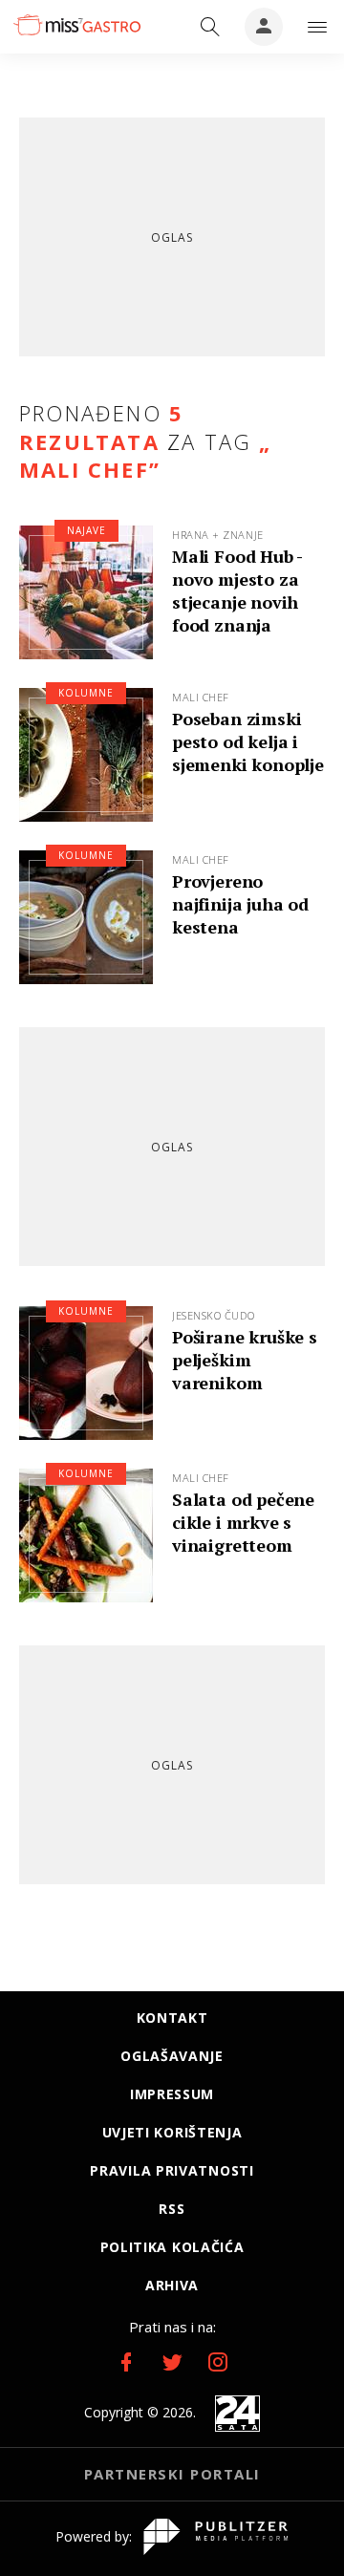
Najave (86, 530)
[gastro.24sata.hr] (76, 25)
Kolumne (86, 693)
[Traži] (210, 27)
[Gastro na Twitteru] (172, 2362)
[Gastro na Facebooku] (126, 2362)
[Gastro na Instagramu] (218, 2362)
